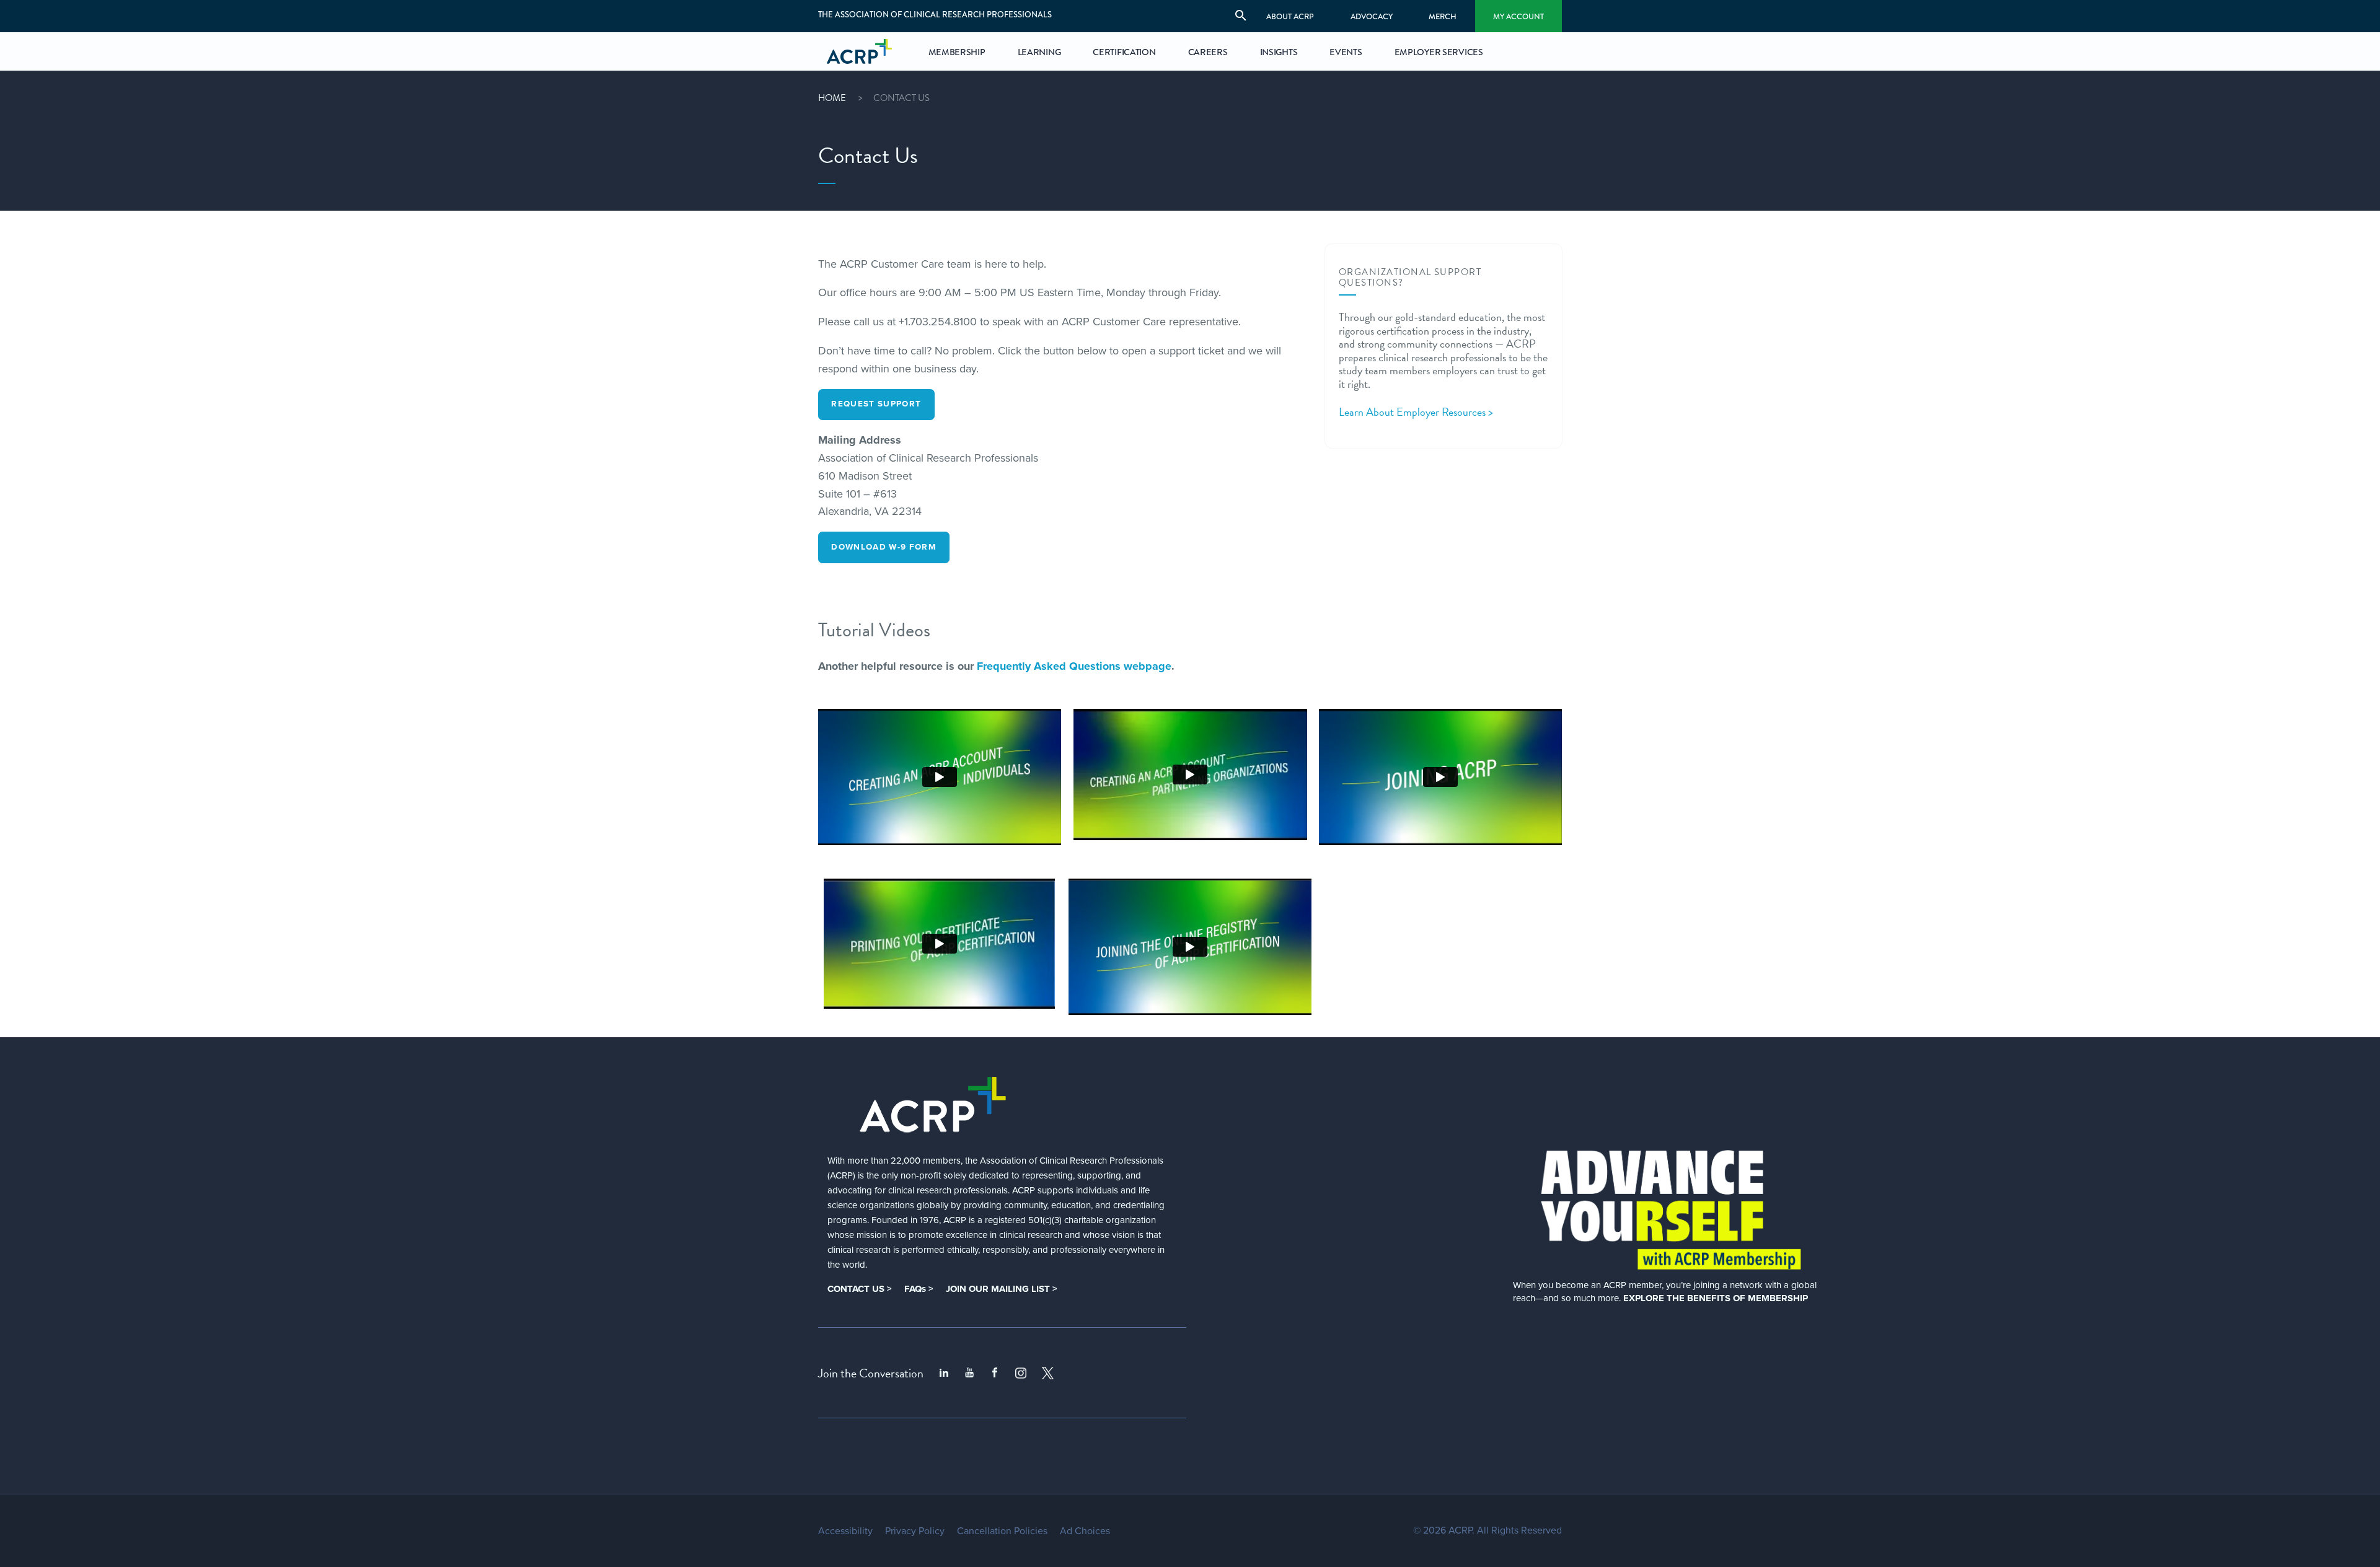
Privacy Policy (915, 1531)
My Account (1518, 16)
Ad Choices (1085, 1531)
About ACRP (1290, 16)
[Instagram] (1021, 1373)
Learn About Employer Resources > (1416, 412)
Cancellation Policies (1002, 1531)
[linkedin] (944, 1373)
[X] (1048, 1373)
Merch (1443, 16)
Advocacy (1372, 16)
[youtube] (969, 1373)
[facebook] (995, 1373)
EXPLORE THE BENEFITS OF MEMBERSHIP (1716, 1298)
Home (832, 98)
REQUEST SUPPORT (876, 404)
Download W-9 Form (884, 547)
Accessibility (845, 1531)
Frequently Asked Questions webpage (1074, 666)
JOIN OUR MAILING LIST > (1002, 1289)
